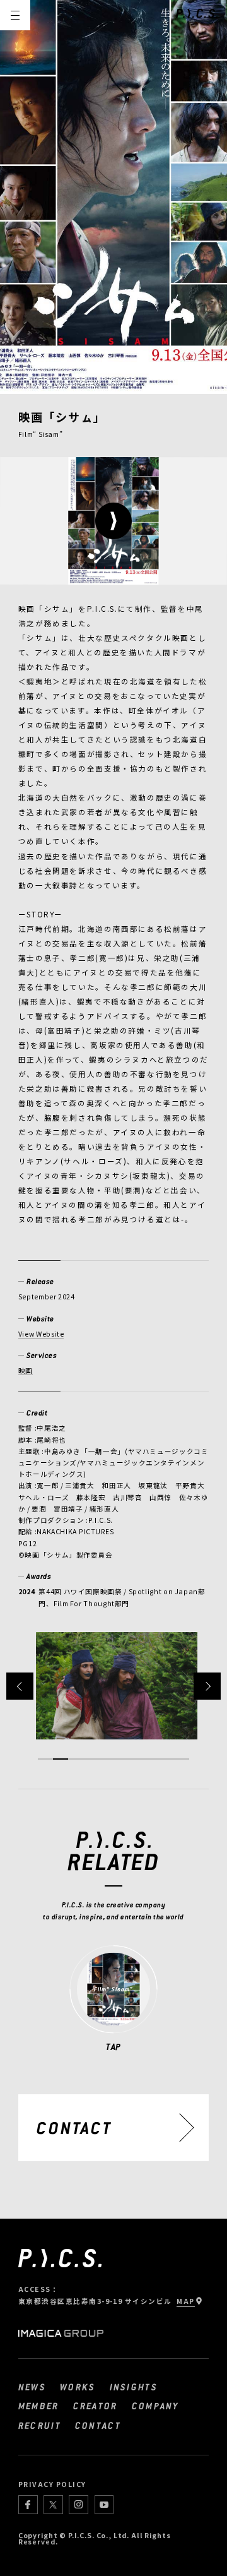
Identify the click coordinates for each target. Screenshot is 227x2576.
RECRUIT (40, 2425)
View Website (41, 1334)
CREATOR (96, 2406)
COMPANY (155, 2406)
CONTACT (98, 2425)
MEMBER (39, 2406)
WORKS (78, 2387)
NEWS (32, 2387)
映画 (26, 1370)
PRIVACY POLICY (52, 2484)
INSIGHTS (134, 2387)
